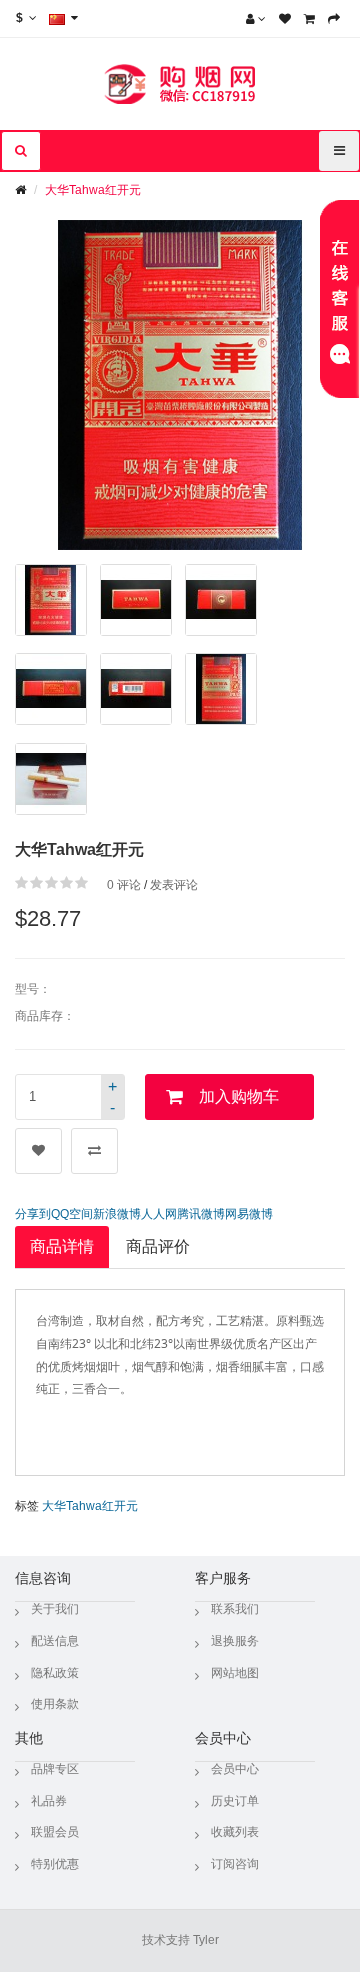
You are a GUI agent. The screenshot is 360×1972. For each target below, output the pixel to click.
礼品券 (49, 1801)
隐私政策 (55, 1673)
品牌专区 (55, 1769)
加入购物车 (239, 1096)
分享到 (33, 1214)
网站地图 (235, 1673)
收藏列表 (235, 1832)
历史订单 (235, 1801)
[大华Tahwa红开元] (51, 600)
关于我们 (55, 1609)
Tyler (206, 1940)
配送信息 (55, 1641)
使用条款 (55, 1704)
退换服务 (235, 1641)
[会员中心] (256, 19)
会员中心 (235, 1769)
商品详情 (62, 1246)
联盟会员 (55, 1832)
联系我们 (235, 1609)
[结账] (334, 19)
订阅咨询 (235, 1864)
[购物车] (309, 19)
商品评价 (158, 1246)
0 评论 (124, 885)
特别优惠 (55, 1864)
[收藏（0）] (285, 19)
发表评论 (174, 885)
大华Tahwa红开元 (93, 190)
